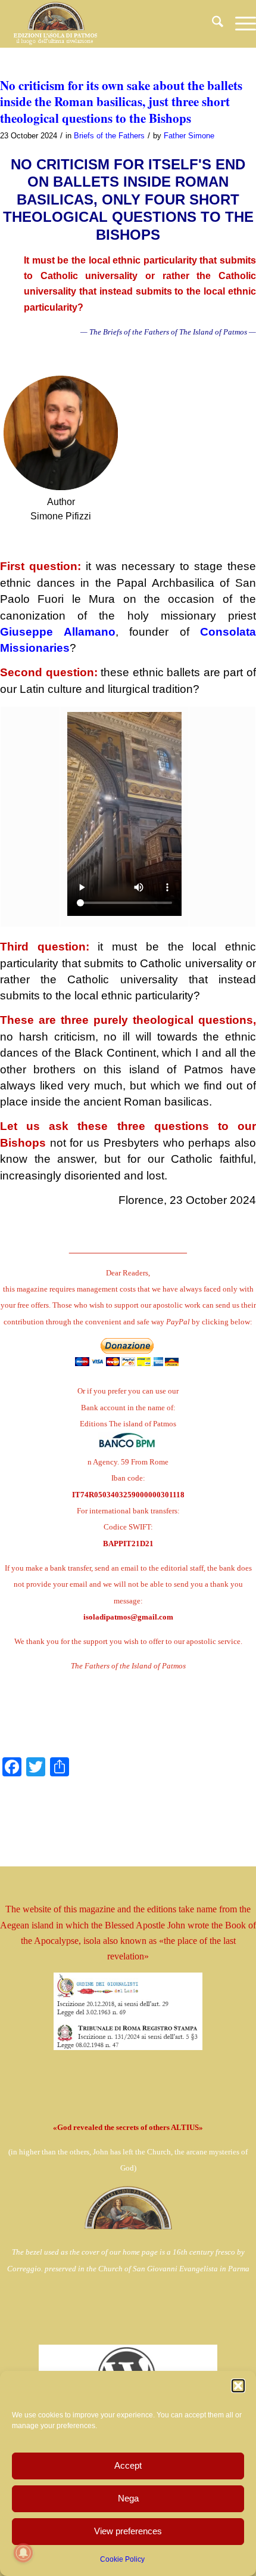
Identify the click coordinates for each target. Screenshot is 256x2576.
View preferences (128, 2531)
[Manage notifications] (23, 2553)
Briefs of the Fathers (109, 136)
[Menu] (240, 24)
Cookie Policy (122, 2559)
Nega (128, 2498)
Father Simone (189, 136)
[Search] (212, 24)
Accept (128, 2465)
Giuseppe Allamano (58, 632)
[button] (238, 2386)
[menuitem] (212, 24)
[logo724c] (102, 24)
